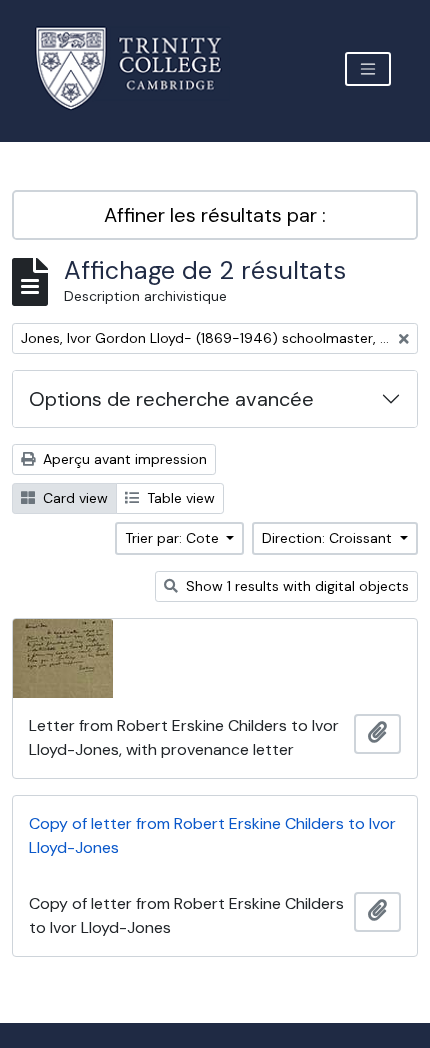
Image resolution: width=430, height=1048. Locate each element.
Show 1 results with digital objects (295, 586)
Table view (179, 498)
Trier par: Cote (174, 538)
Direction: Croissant (329, 538)
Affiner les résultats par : (215, 215)
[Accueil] (140, 68)
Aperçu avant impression (123, 459)
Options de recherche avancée (171, 399)
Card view (73, 498)
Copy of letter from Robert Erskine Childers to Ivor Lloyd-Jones (212, 835)
